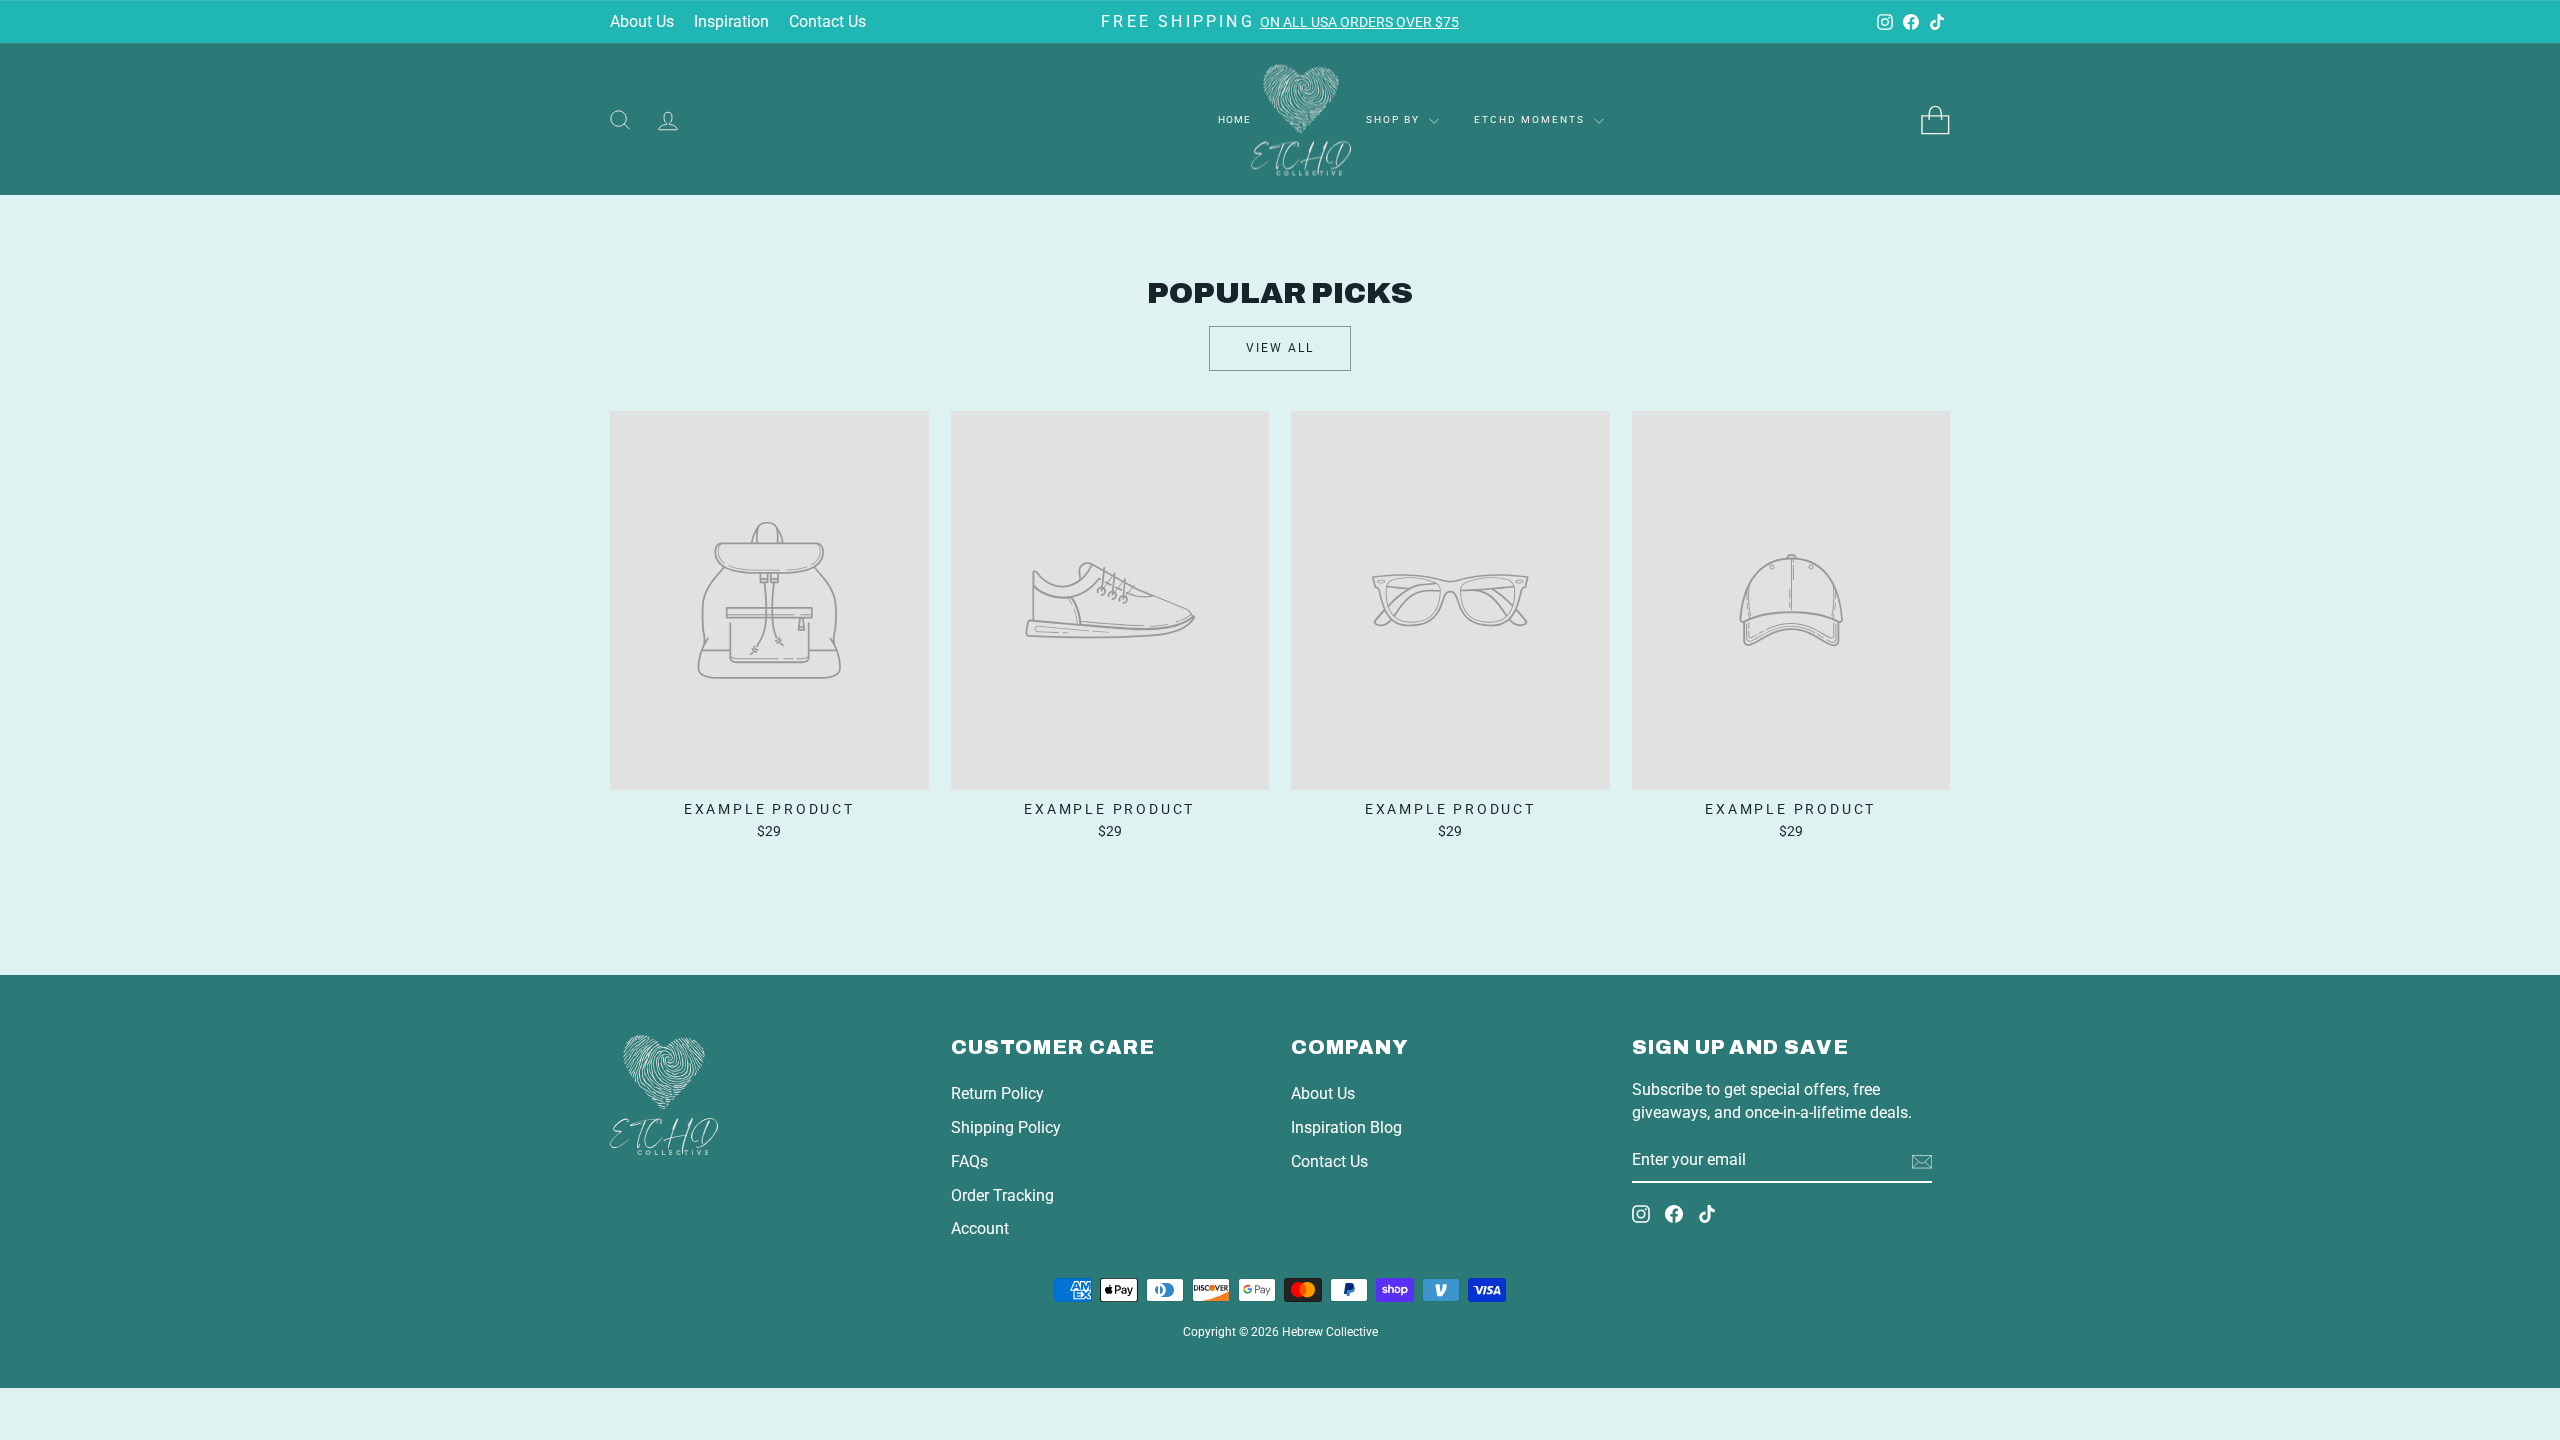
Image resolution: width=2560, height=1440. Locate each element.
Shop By (1395, 119)
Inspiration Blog (1346, 1127)
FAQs (969, 1161)
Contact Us (827, 21)
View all (1280, 348)
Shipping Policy (1006, 1127)
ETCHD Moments (1531, 119)
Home (1234, 119)
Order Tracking (1002, 1195)
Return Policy (997, 1093)
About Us (642, 21)
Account (980, 1228)
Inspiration (731, 21)
